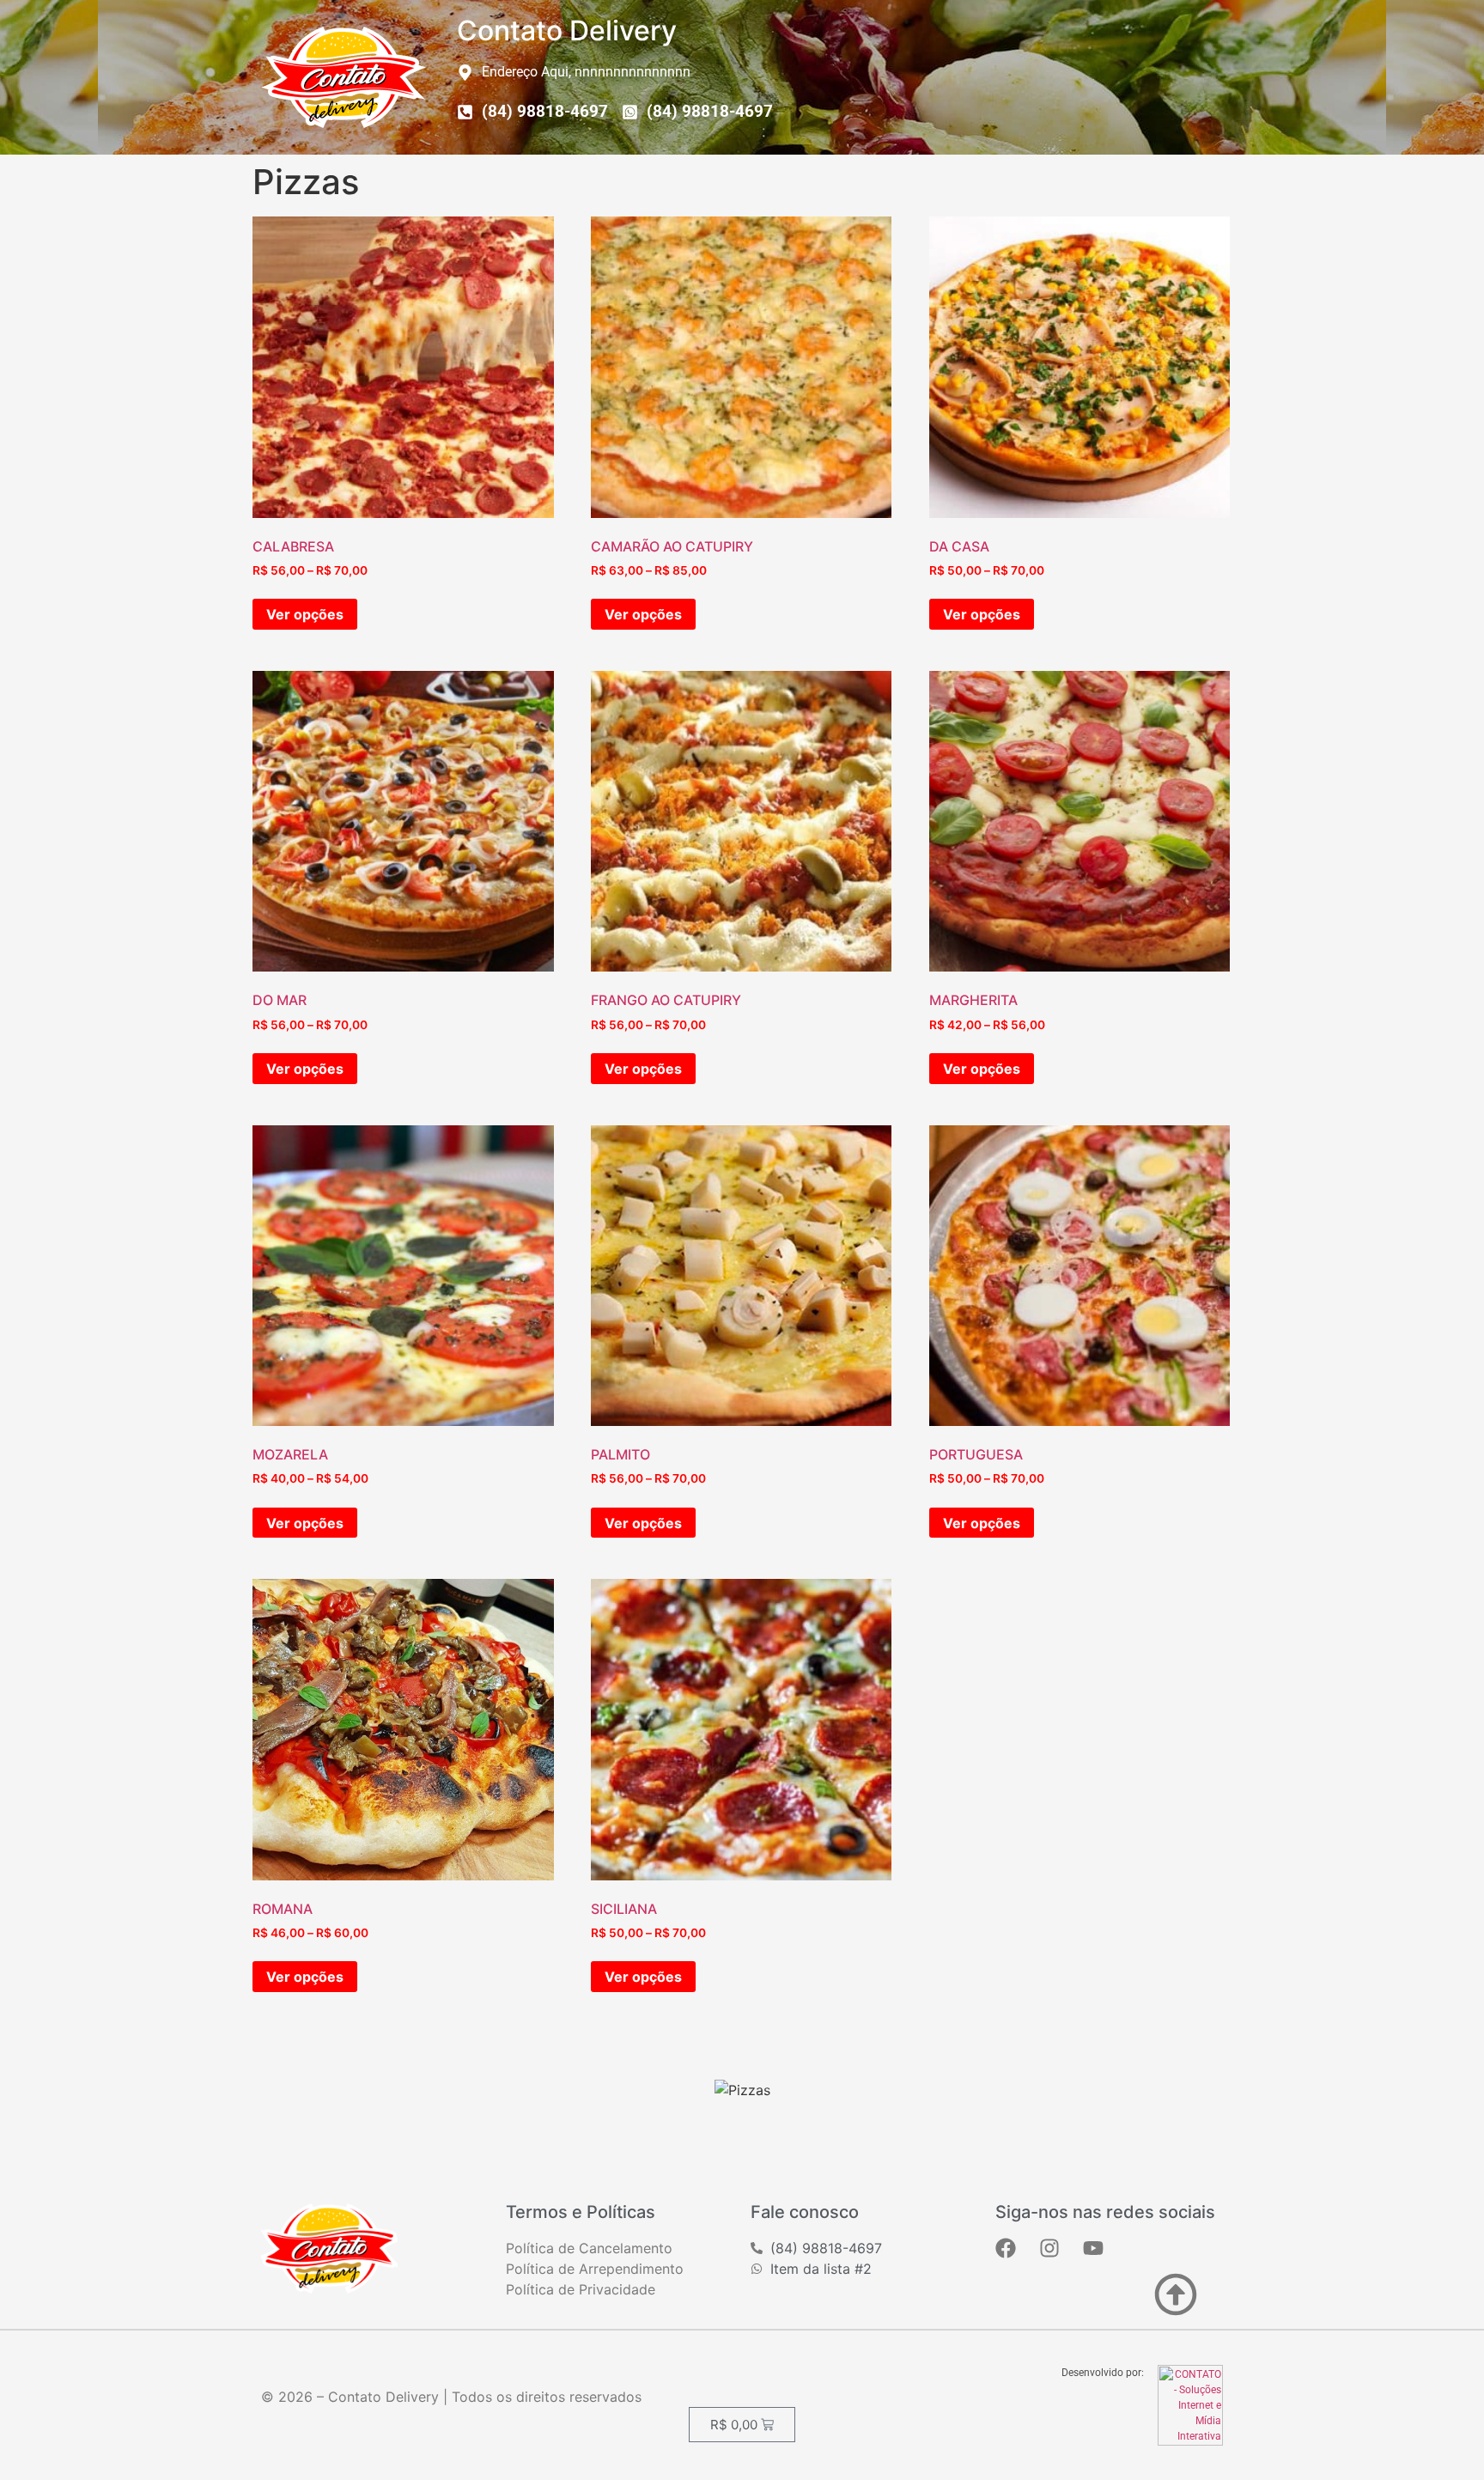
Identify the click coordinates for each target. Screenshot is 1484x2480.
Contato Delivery (567, 30)
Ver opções (305, 614)
